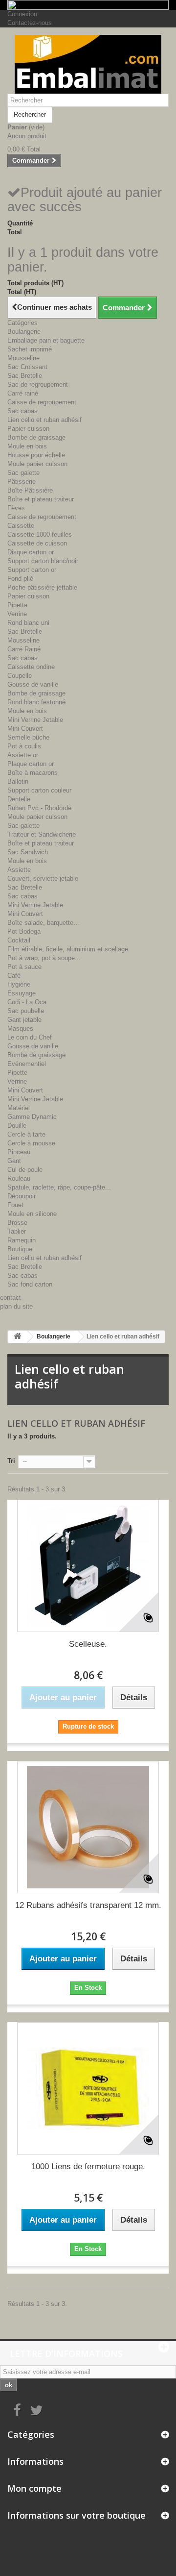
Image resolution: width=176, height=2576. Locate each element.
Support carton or (32, 570)
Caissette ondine (31, 667)
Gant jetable (24, 1020)
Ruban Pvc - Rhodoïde (39, 808)
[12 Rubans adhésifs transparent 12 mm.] (88, 1827)
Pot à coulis (24, 746)
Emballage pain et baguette (46, 340)
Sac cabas (22, 411)
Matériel (19, 1108)
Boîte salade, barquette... (43, 923)
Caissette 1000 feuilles (40, 534)
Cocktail (19, 940)
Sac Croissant (27, 367)
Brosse (17, 1223)
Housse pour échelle (36, 455)
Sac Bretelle (25, 376)
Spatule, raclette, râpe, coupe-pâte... (59, 1187)
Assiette (19, 870)
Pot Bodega (24, 931)
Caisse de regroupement (42, 402)
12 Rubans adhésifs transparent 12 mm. (88, 1905)
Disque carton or (31, 552)
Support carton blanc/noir (43, 561)
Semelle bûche (28, 737)
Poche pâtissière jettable (42, 587)
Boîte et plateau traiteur (41, 499)
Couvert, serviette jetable (43, 879)
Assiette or (23, 755)
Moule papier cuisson (37, 464)
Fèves (16, 508)
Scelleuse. (88, 1644)
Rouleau (19, 1178)
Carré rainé (23, 393)
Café (14, 976)
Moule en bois (27, 446)
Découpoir (22, 1196)
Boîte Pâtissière (30, 490)
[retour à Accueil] (18, 1337)
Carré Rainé (24, 649)
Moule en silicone (32, 1214)
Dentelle (19, 799)
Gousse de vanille (33, 684)
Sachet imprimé (30, 349)
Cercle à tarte (26, 1134)
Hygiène (19, 984)
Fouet (15, 1205)
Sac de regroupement (38, 384)
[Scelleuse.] (88, 1566)
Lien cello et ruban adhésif (44, 420)
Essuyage (22, 993)
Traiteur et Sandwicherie (42, 834)
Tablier (17, 1231)
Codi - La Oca (27, 1002)
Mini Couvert (25, 729)
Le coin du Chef (30, 1037)
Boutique (20, 1249)
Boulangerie (24, 332)
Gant (14, 1161)
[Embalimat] (88, 64)
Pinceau (19, 1152)
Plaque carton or (31, 764)
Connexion (22, 14)
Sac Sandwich (28, 852)
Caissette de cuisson (37, 543)
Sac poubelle (26, 1011)
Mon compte (34, 2488)
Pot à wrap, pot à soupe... (44, 958)
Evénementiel (27, 1064)
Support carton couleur (39, 790)
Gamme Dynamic (32, 1117)
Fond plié (20, 579)
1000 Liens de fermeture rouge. (88, 2167)
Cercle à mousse (31, 1143)
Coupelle (20, 676)
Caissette (21, 526)
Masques (20, 1028)
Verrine (17, 614)
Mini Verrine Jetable (35, 720)
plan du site (16, 1306)
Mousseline (23, 358)
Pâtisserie (22, 482)
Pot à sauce (24, 967)
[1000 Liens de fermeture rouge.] (88, 2088)
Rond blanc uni (28, 623)
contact (11, 1298)
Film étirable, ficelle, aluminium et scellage (68, 949)
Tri (11, 1461)
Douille (17, 1126)
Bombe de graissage (36, 437)
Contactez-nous (30, 23)
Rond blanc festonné (36, 702)
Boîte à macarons (33, 773)
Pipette (17, 605)
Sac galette (23, 473)
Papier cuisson (28, 429)
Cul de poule (25, 1170)
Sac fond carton (30, 1284)
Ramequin (22, 1240)
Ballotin (18, 781)
